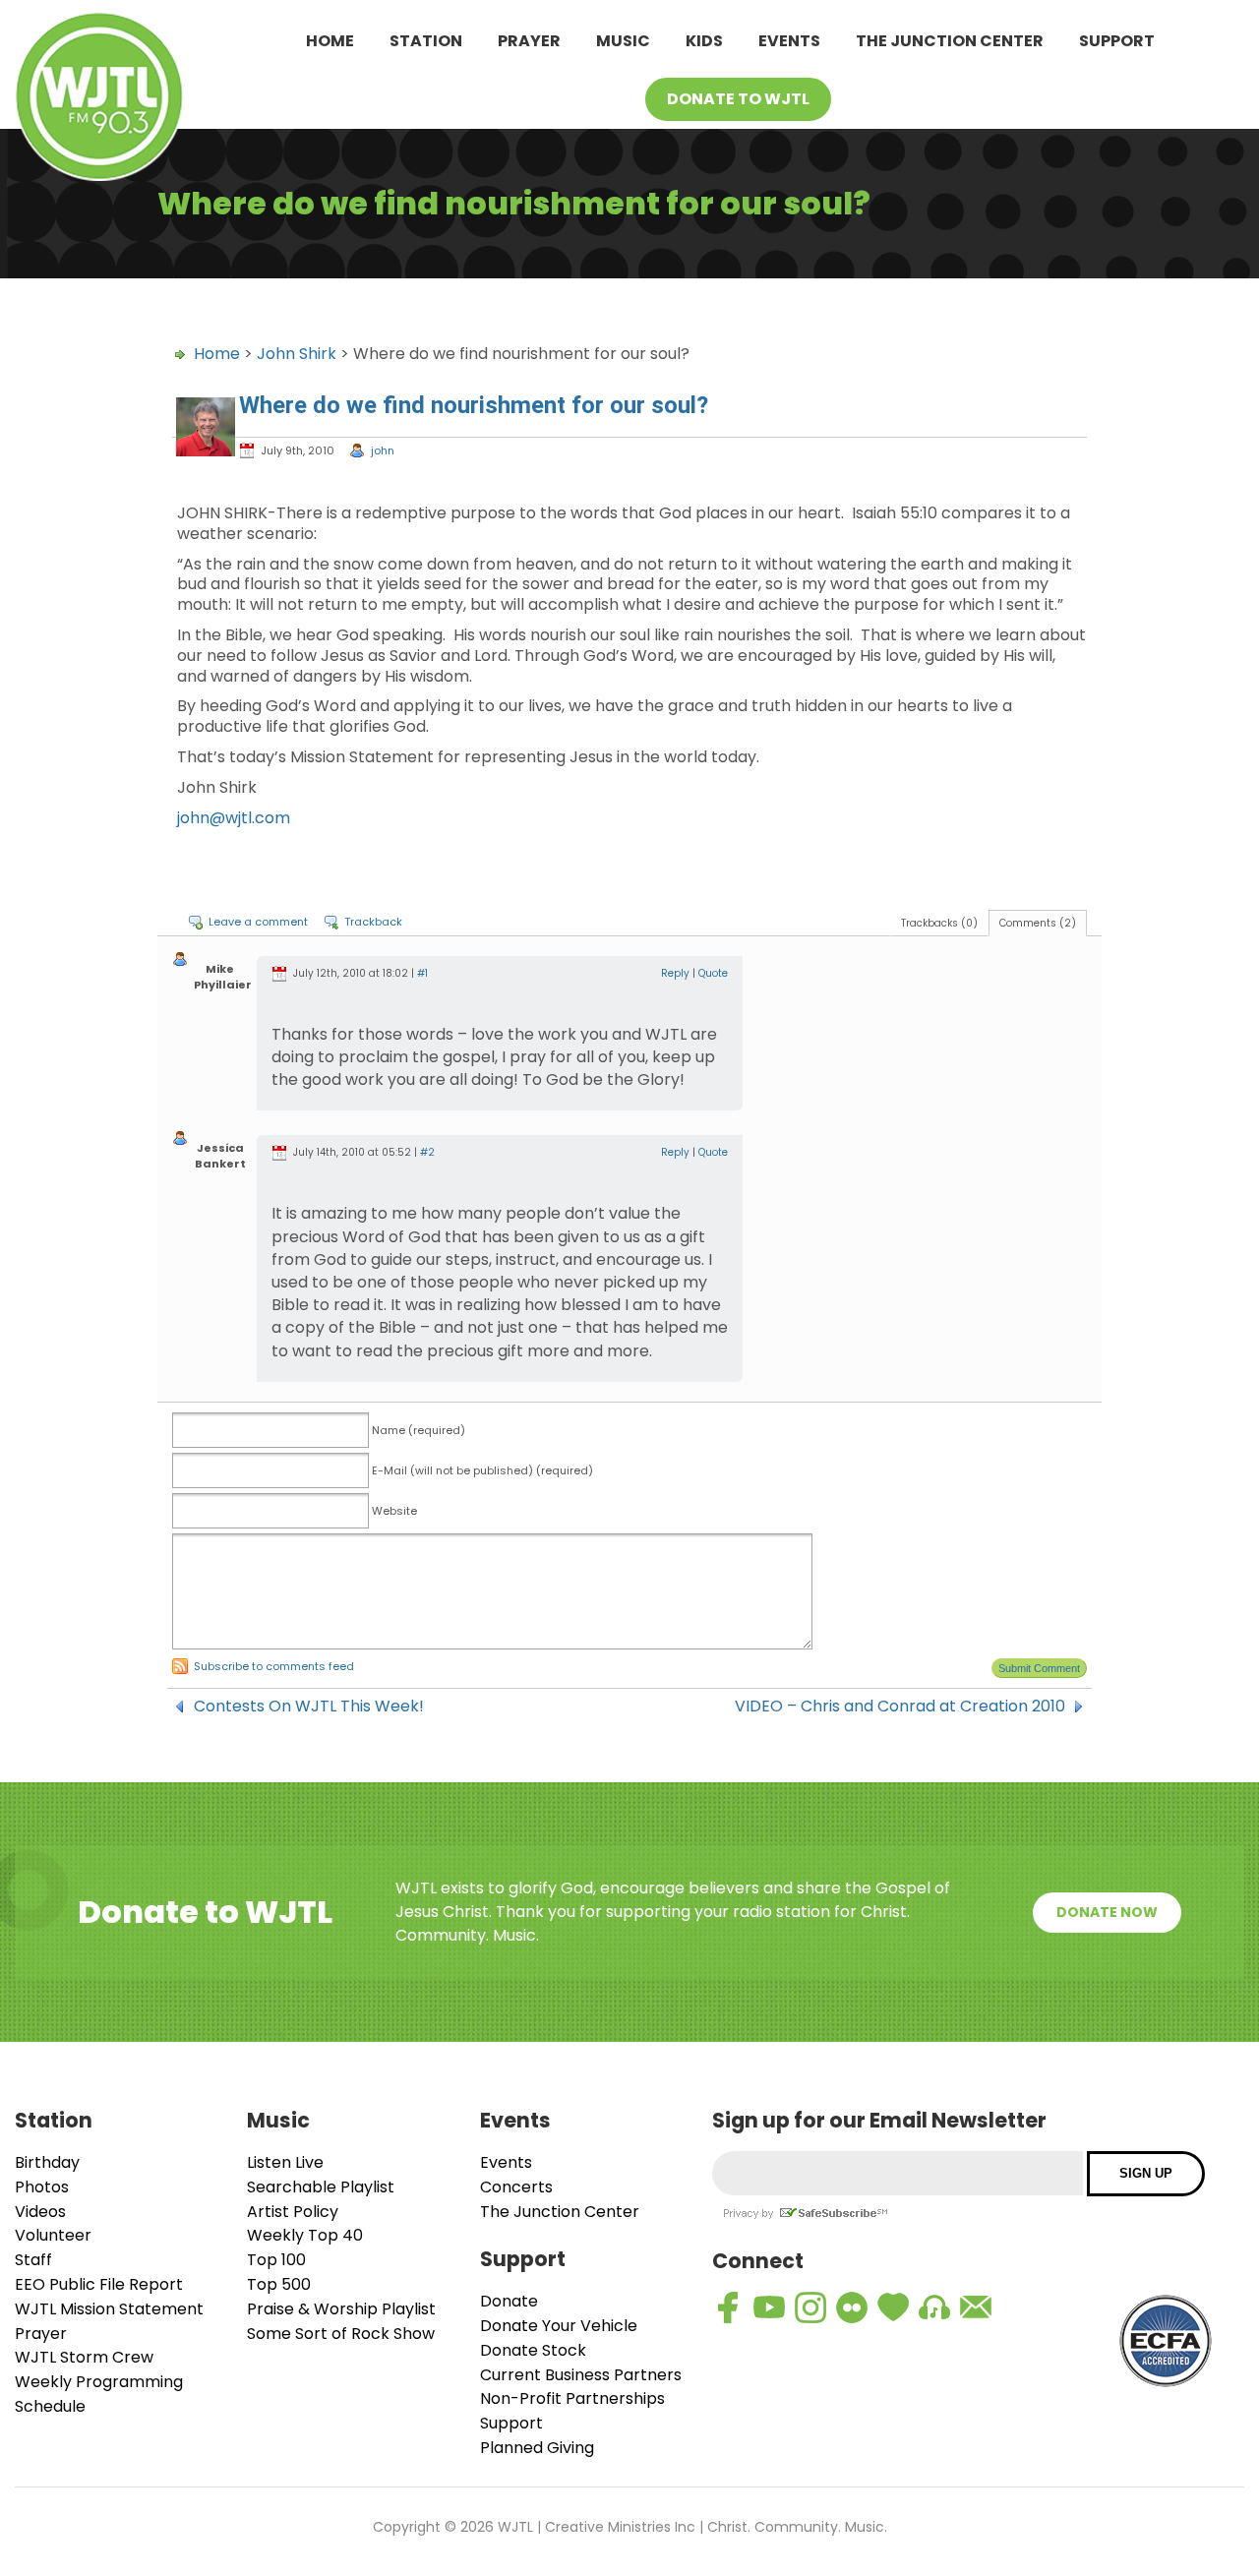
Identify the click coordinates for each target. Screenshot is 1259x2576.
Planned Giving (537, 2448)
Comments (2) (1038, 923)
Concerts (516, 2187)
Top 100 (276, 2260)
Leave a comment (258, 922)
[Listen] (934, 2307)
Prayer (529, 41)
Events (789, 41)
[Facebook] (728, 2307)
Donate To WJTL (738, 99)
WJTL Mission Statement (109, 2309)
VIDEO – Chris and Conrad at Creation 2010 (900, 1707)
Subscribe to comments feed (274, 1666)
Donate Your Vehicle (559, 2326)
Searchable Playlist (321, 2187)
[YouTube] (769, 2307)
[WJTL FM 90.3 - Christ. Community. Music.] (99, 100)
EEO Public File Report (99, 2284)
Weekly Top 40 (305, 2235)
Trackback (373, 922)
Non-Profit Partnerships (572, 2398)
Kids (704, 41)
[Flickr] (852, 2307)
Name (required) (419, 1430)
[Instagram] (810, 2307)
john (383, 450)
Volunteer (53, 2235)
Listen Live (285, 2162)
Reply (675, 973)
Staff (33, 2260)
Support (1117, 41)
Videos (40, 2212)
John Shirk (297, 354)
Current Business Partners (581, 2375)
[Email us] (976, 2307)
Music (623, 41)
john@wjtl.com (234, 818)
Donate (509, 2301)
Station (426, 41)
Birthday (47, 2162)
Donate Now (1107, 1912)
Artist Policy (293, 2212)
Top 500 (279, 2284)
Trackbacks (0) (939, 923)
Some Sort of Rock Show (341, 2334)
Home (330, 41)
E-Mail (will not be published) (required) (482, 1470)
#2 (427, 1152)
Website (394, 1511)
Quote (713, 973)
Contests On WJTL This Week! (309, 1707)
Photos (42, 2187)
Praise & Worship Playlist (341, 2309)
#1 (422, 973)
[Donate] (893, 2307)
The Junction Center (950, 41)
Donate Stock (533, 2350)
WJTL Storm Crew (84, 2357)
